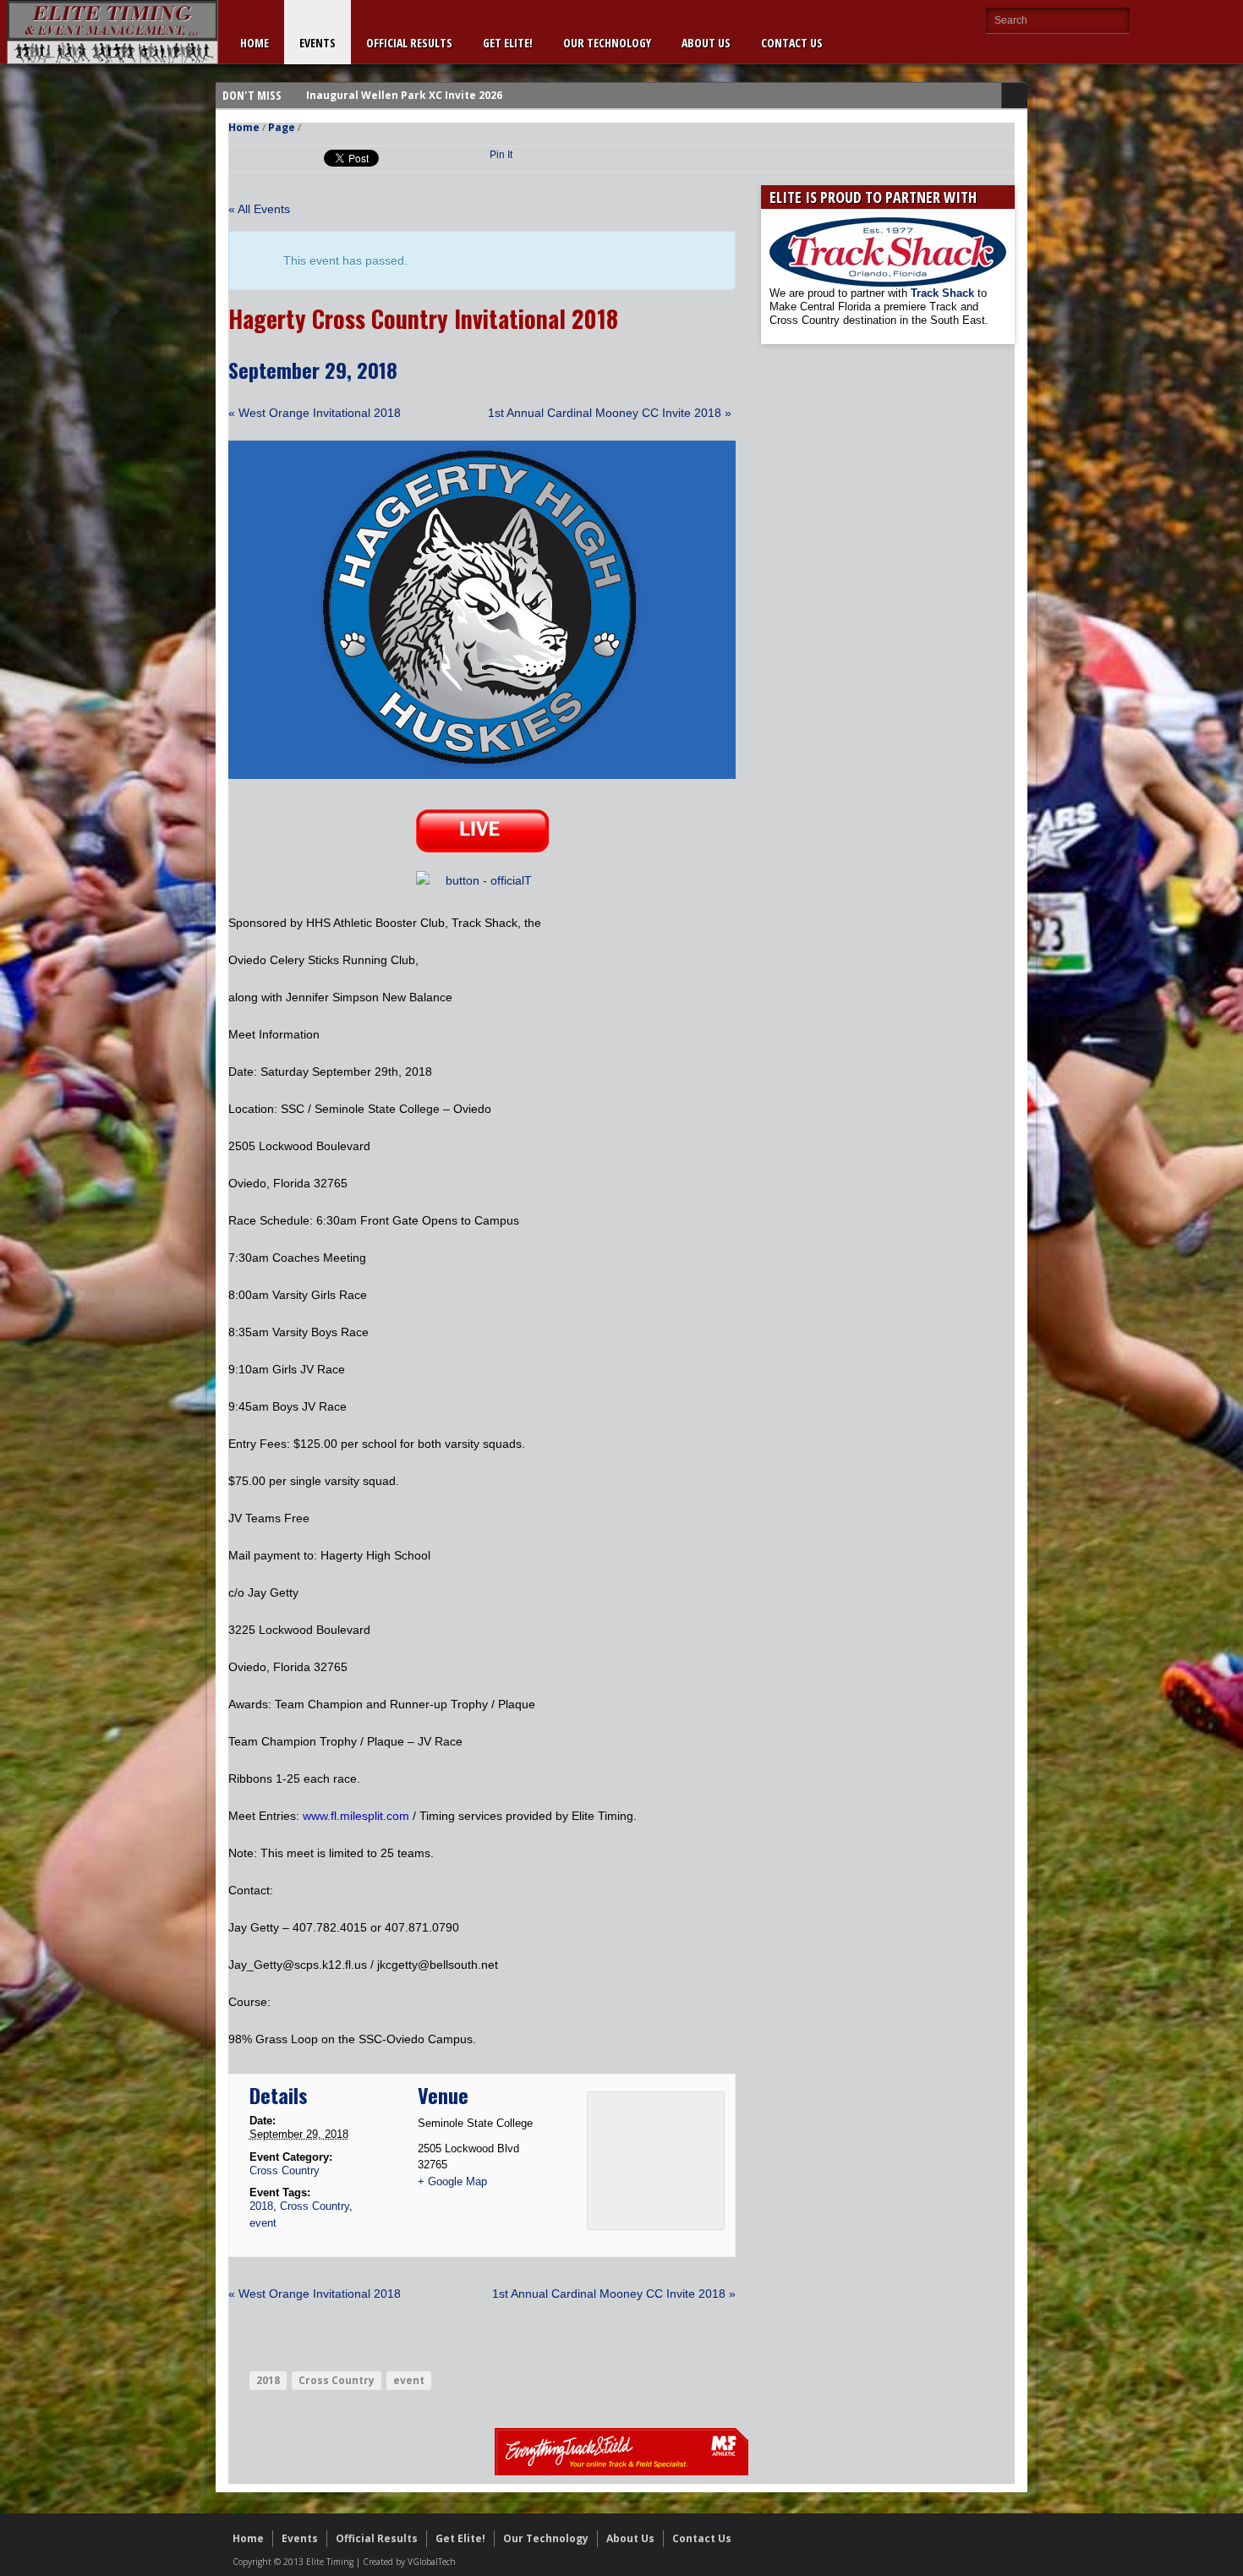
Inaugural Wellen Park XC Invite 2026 (404, 95)
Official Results (409, 43)
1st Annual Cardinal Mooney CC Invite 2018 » (610, 413)
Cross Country (285, 2170)
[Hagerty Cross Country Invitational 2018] (482, 775)
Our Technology (607, 43)
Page (282, 127)
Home (255, 43)
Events (318, 43)
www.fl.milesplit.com (356, 1816)
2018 (261, 2206)
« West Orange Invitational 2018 (315, 413)
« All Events (259, 209)
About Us (706, 43)
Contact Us (792, 43)
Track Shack (944, 293)
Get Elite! (508, 43)
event (263, 2223)
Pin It (501, 155)
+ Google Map (452, 2181)
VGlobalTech (432, 2562)
